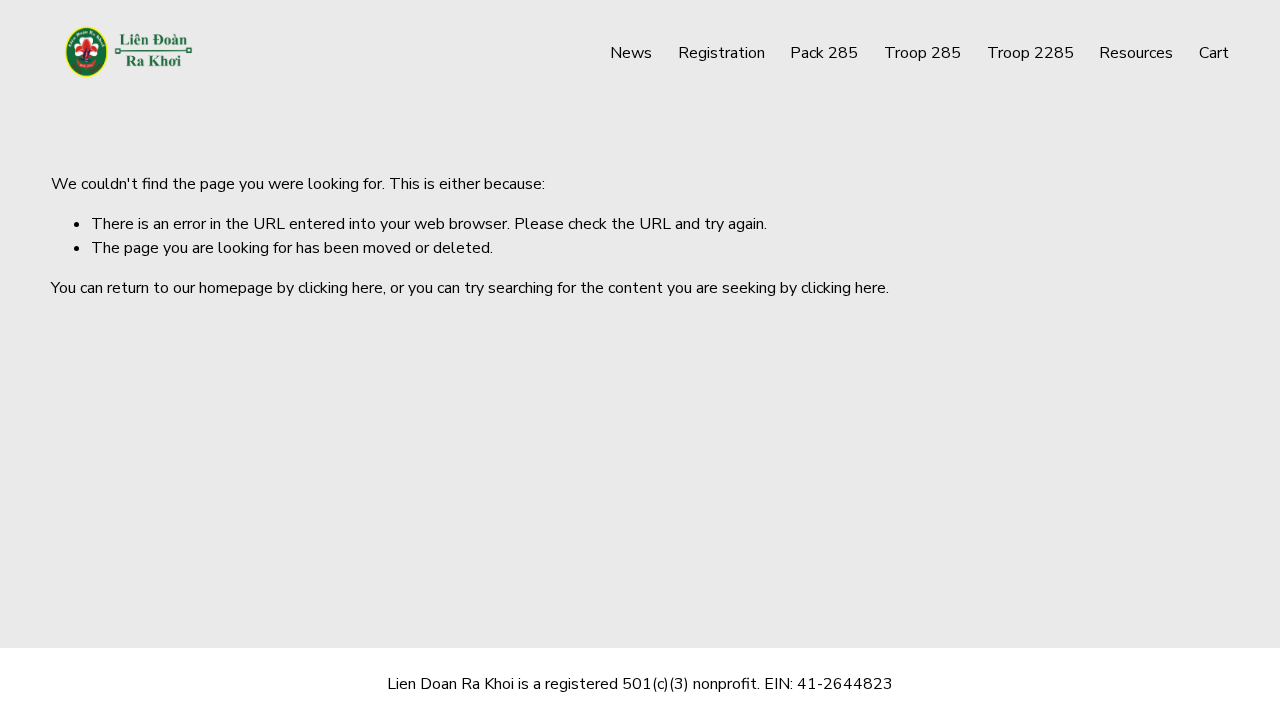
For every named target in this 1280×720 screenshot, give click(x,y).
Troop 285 (922, 53)
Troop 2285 (1030, 53)
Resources (1136, 53)
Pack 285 (824, 53)
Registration (721, 53)
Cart (1214, 53)
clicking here (340, 288)
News (631, 53)
